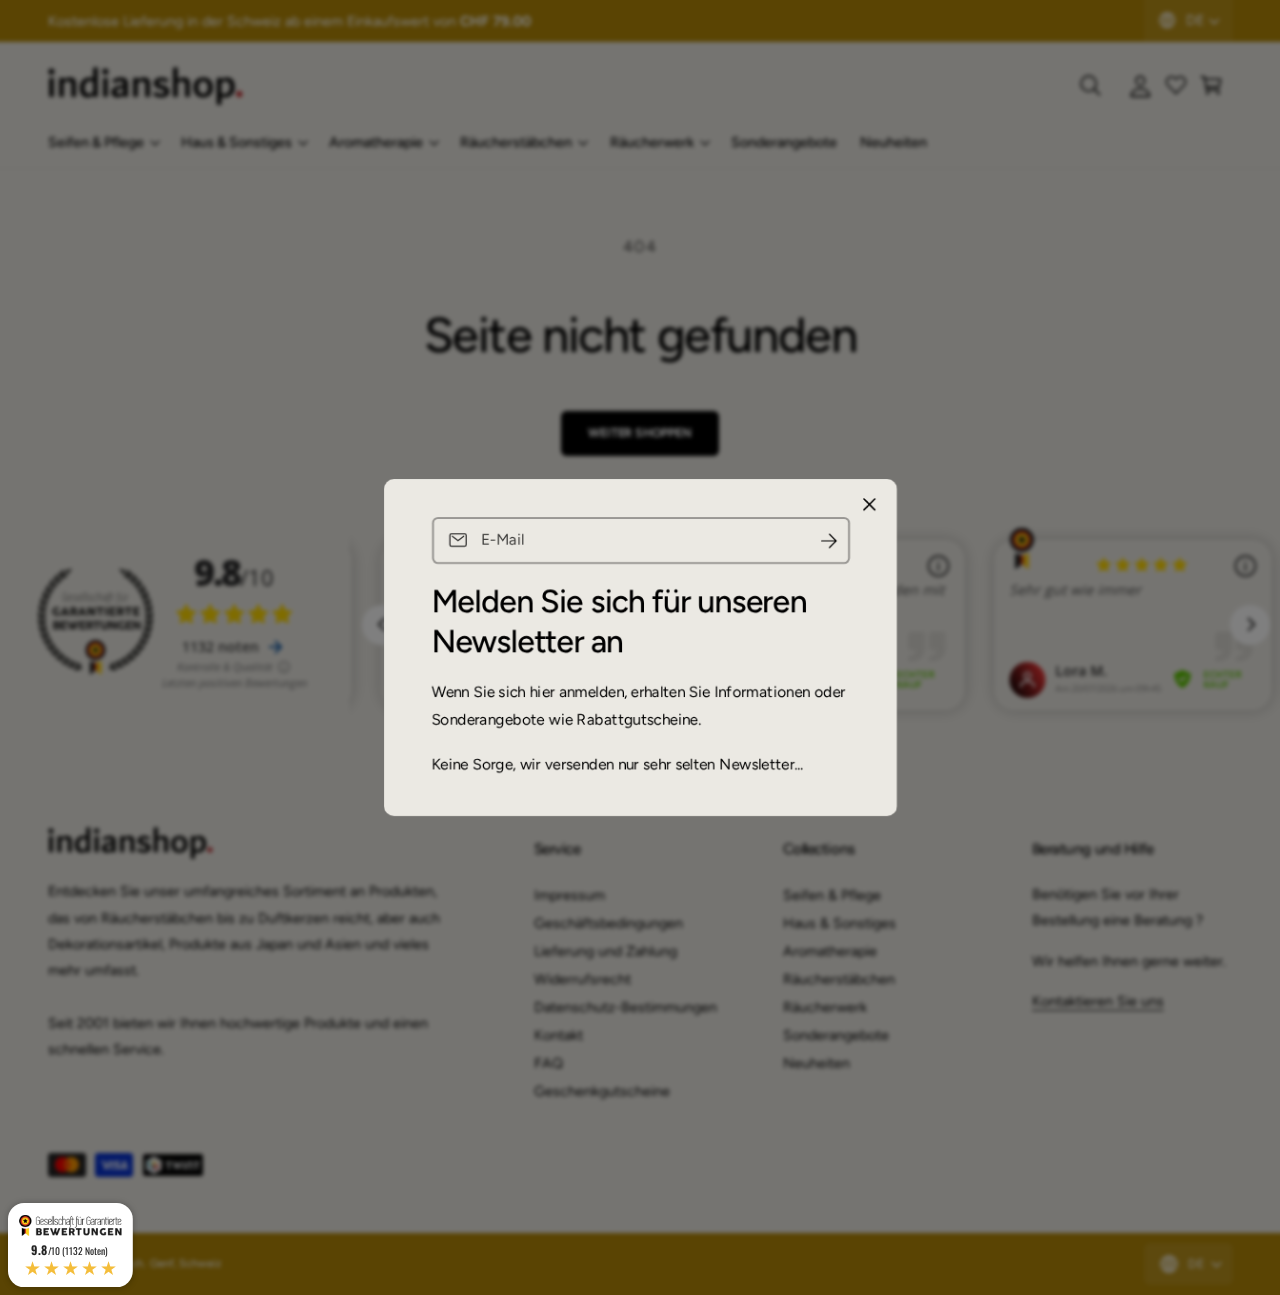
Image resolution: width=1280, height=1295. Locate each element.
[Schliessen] (869, 505)
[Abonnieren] (828, 540)
